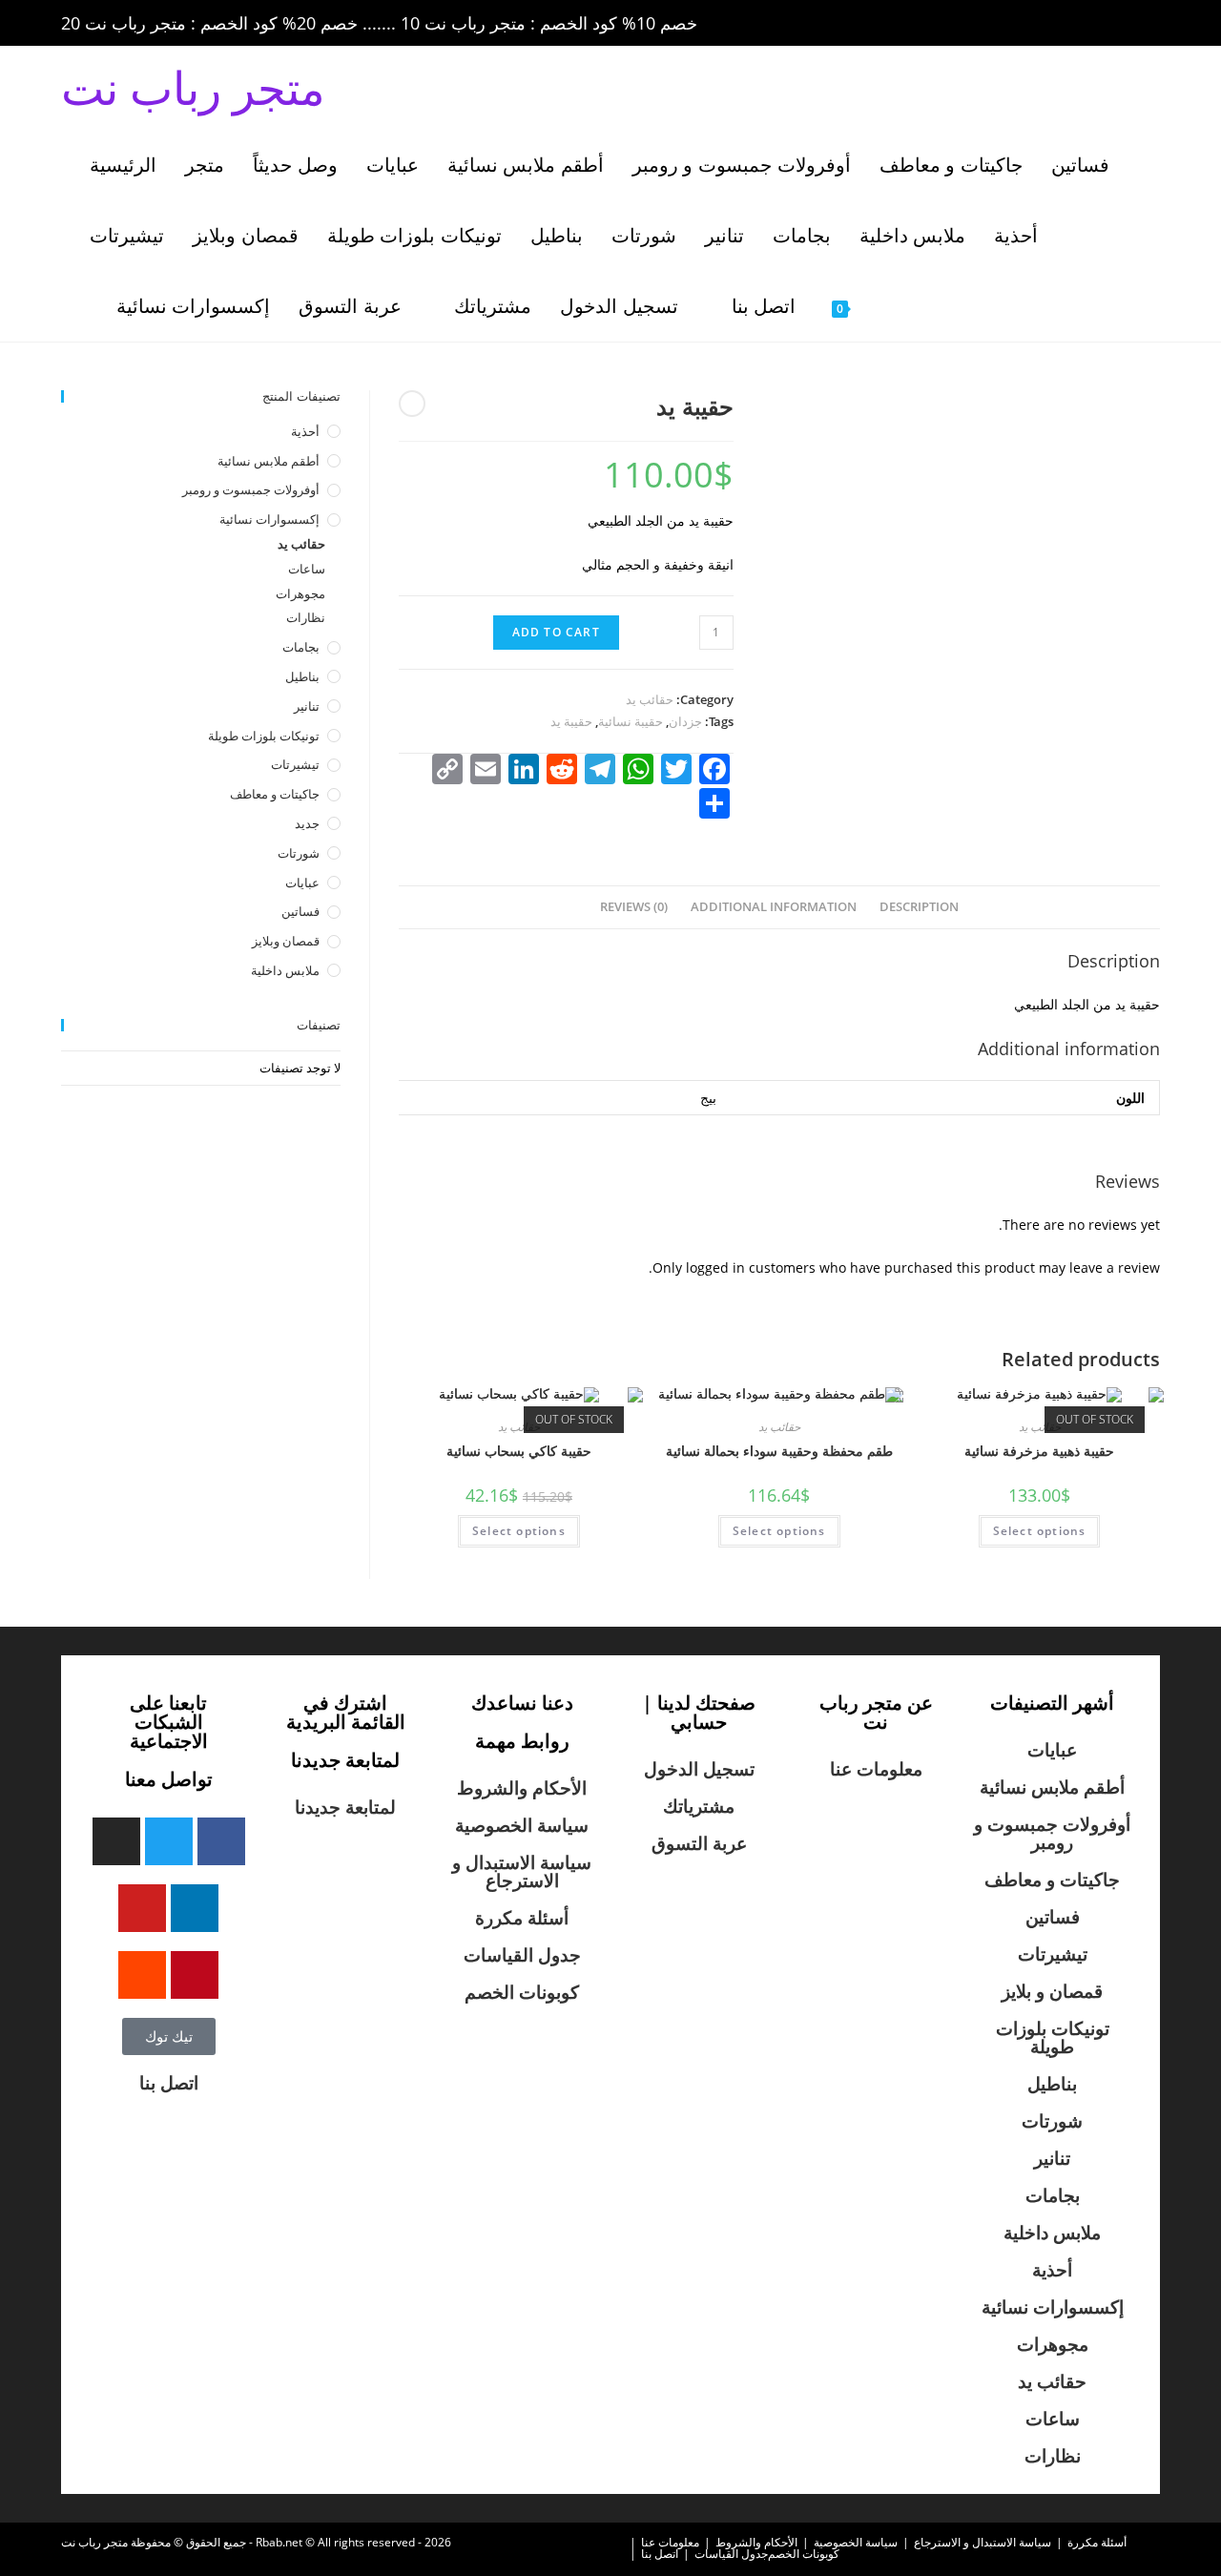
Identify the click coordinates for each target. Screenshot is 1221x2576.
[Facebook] (221, 1841)
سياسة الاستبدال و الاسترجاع (522, 1871)
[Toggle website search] (907, 306)
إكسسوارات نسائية (269, 519)
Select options (519, 1531)
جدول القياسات (522, 1955)
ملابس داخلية (285, 970)
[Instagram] (116, 1841)
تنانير (307, 706)
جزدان (685, 721)
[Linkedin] (195, 1908)
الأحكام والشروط (522, 1788)
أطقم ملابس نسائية (269, 461)
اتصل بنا (169, 2083)
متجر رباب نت (193, 87)
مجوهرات (300, 593)
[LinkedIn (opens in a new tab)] (1099, 24)
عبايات (302, 883)
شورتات (299, 853)
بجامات (301, 647)
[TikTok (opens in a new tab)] (1149, 24)
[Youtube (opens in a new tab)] (1126, 24)
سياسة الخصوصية (522, 1825)
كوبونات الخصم (522, 1992)
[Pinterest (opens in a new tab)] (1045, 24)
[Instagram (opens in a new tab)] (1072, 24)
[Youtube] (142, 1908)
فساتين (300, 911)
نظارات (306, 617)
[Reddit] (142, 1975)
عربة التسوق (699, 1843)
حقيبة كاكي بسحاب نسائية (519, 1451)
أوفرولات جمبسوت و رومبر (251, 489)
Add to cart (556, 632)
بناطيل (302, 676)
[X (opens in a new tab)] (992, 24)
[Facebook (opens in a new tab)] (1019, 24)
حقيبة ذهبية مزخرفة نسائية (1039, 1451)
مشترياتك (699, 1806)
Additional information (774, 907)
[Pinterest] (195, 1975)
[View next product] (412, 404)
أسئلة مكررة (522, 1918)
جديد (307, 823)
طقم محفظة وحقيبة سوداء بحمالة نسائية (779, 1451)
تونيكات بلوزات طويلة (264, 736)
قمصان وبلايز (286, 941)
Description (919, 907)
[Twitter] (169, 1841)
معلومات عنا (876, 1769)
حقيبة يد (571, 721)
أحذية (305, 431)
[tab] (919, 908)
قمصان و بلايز (1052, 1991)
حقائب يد (650, 699)
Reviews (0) (634, 907)
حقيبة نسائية (631, 721)
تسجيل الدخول (699, 1769)
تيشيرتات (295, 764)
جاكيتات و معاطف (275, 794)
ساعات (307, 569)
